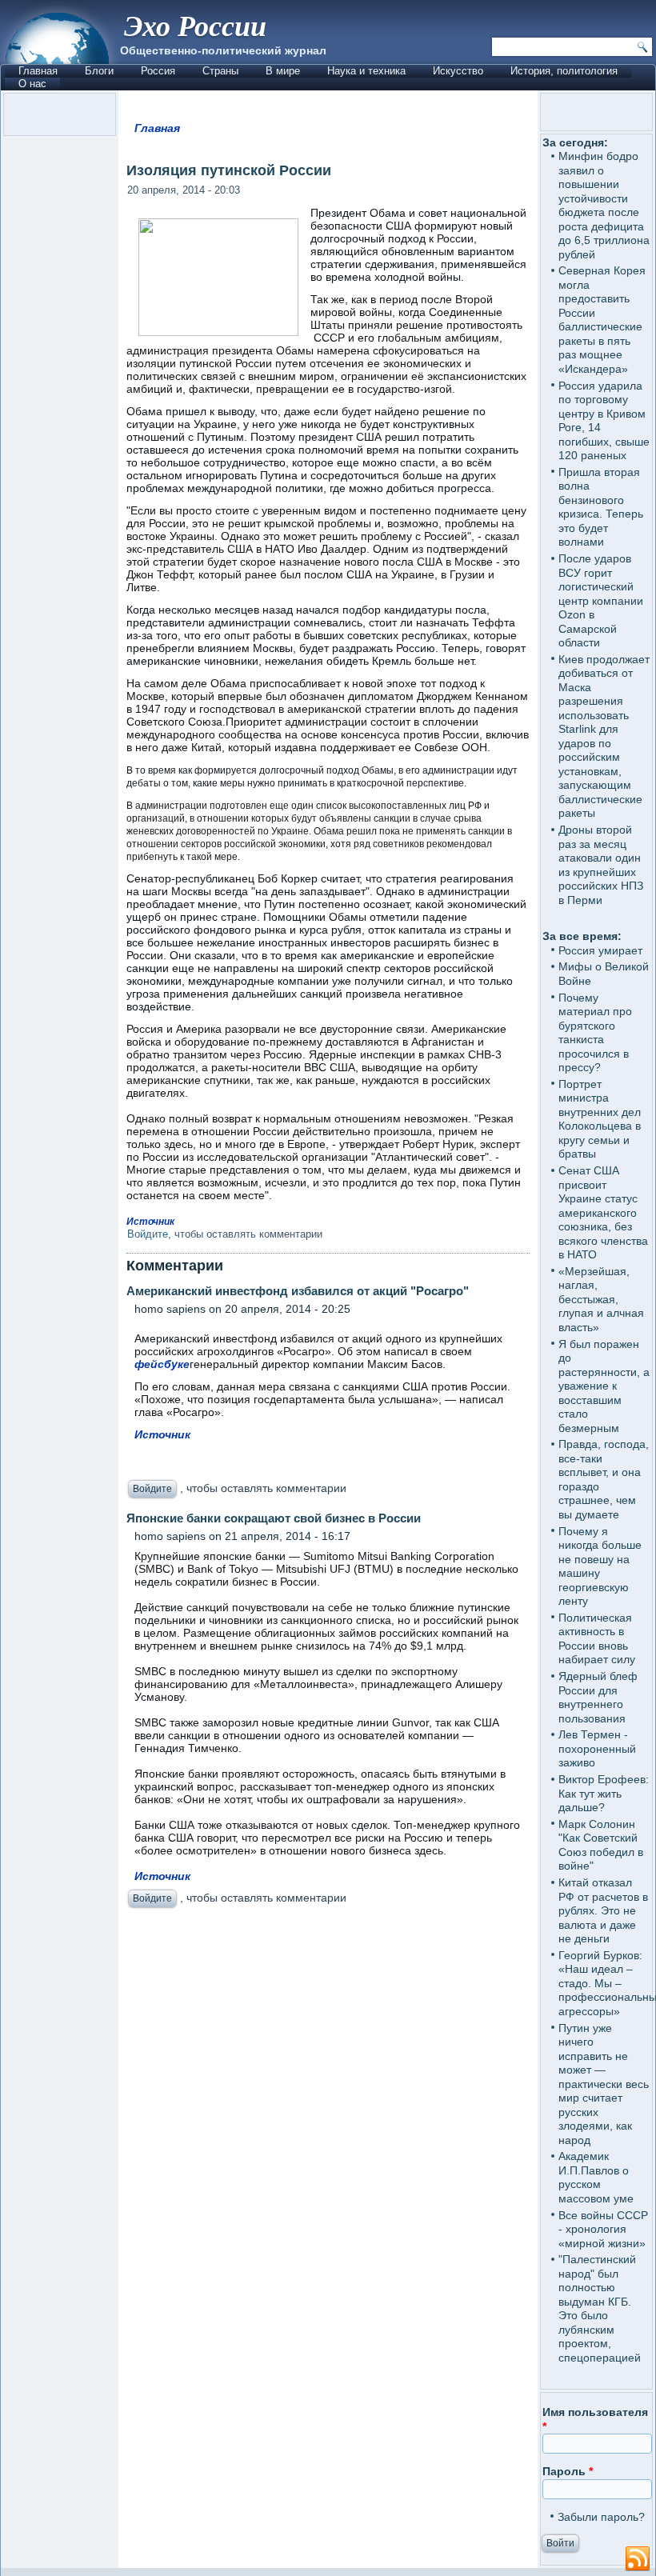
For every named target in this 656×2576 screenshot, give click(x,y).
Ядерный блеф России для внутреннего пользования (598, 1697)
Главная (38, 71)
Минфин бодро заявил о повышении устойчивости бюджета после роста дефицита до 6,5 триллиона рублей (604, 205)
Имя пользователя (595, 2419)
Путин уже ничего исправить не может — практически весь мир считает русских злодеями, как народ (604, 2084)
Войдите (148, 1234)
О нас (32, 84)
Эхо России (195, 25)
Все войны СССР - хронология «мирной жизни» (603, 2229)
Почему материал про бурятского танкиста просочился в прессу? (595, 1033)
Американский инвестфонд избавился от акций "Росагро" (298, 1291)
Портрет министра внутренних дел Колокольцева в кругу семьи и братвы (600, 1119)
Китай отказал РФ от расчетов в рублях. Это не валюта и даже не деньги (603, 1910)
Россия (158, 71)
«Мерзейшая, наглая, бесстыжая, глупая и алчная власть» (601, 1299)
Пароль (568, 2471)
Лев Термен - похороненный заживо (597, 1748)
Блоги (99, 71)
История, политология (564, 71)
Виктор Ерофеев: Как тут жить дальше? (604, 1793)
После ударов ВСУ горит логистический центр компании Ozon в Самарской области (601, 600)
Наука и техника (366, 71)
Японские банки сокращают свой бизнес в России (274, 1518)
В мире (283, 71)
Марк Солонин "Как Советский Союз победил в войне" (601, 1845)
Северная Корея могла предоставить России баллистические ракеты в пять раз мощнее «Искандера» (602, 320)
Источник (150, 1222)
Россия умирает (600, 950)
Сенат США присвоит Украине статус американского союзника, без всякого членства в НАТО (603, 1212)
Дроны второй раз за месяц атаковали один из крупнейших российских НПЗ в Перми (601, 865)
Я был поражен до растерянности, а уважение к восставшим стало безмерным (604, 1386)
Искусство (458, 71)
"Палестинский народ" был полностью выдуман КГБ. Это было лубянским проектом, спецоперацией (600, 2308)
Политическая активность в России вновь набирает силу (597, 1639)
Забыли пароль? (601, 2517)
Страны (220, 71)
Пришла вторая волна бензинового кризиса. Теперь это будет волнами (601, 507)
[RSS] (638, 2559)
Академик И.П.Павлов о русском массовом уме (596, 2177)
